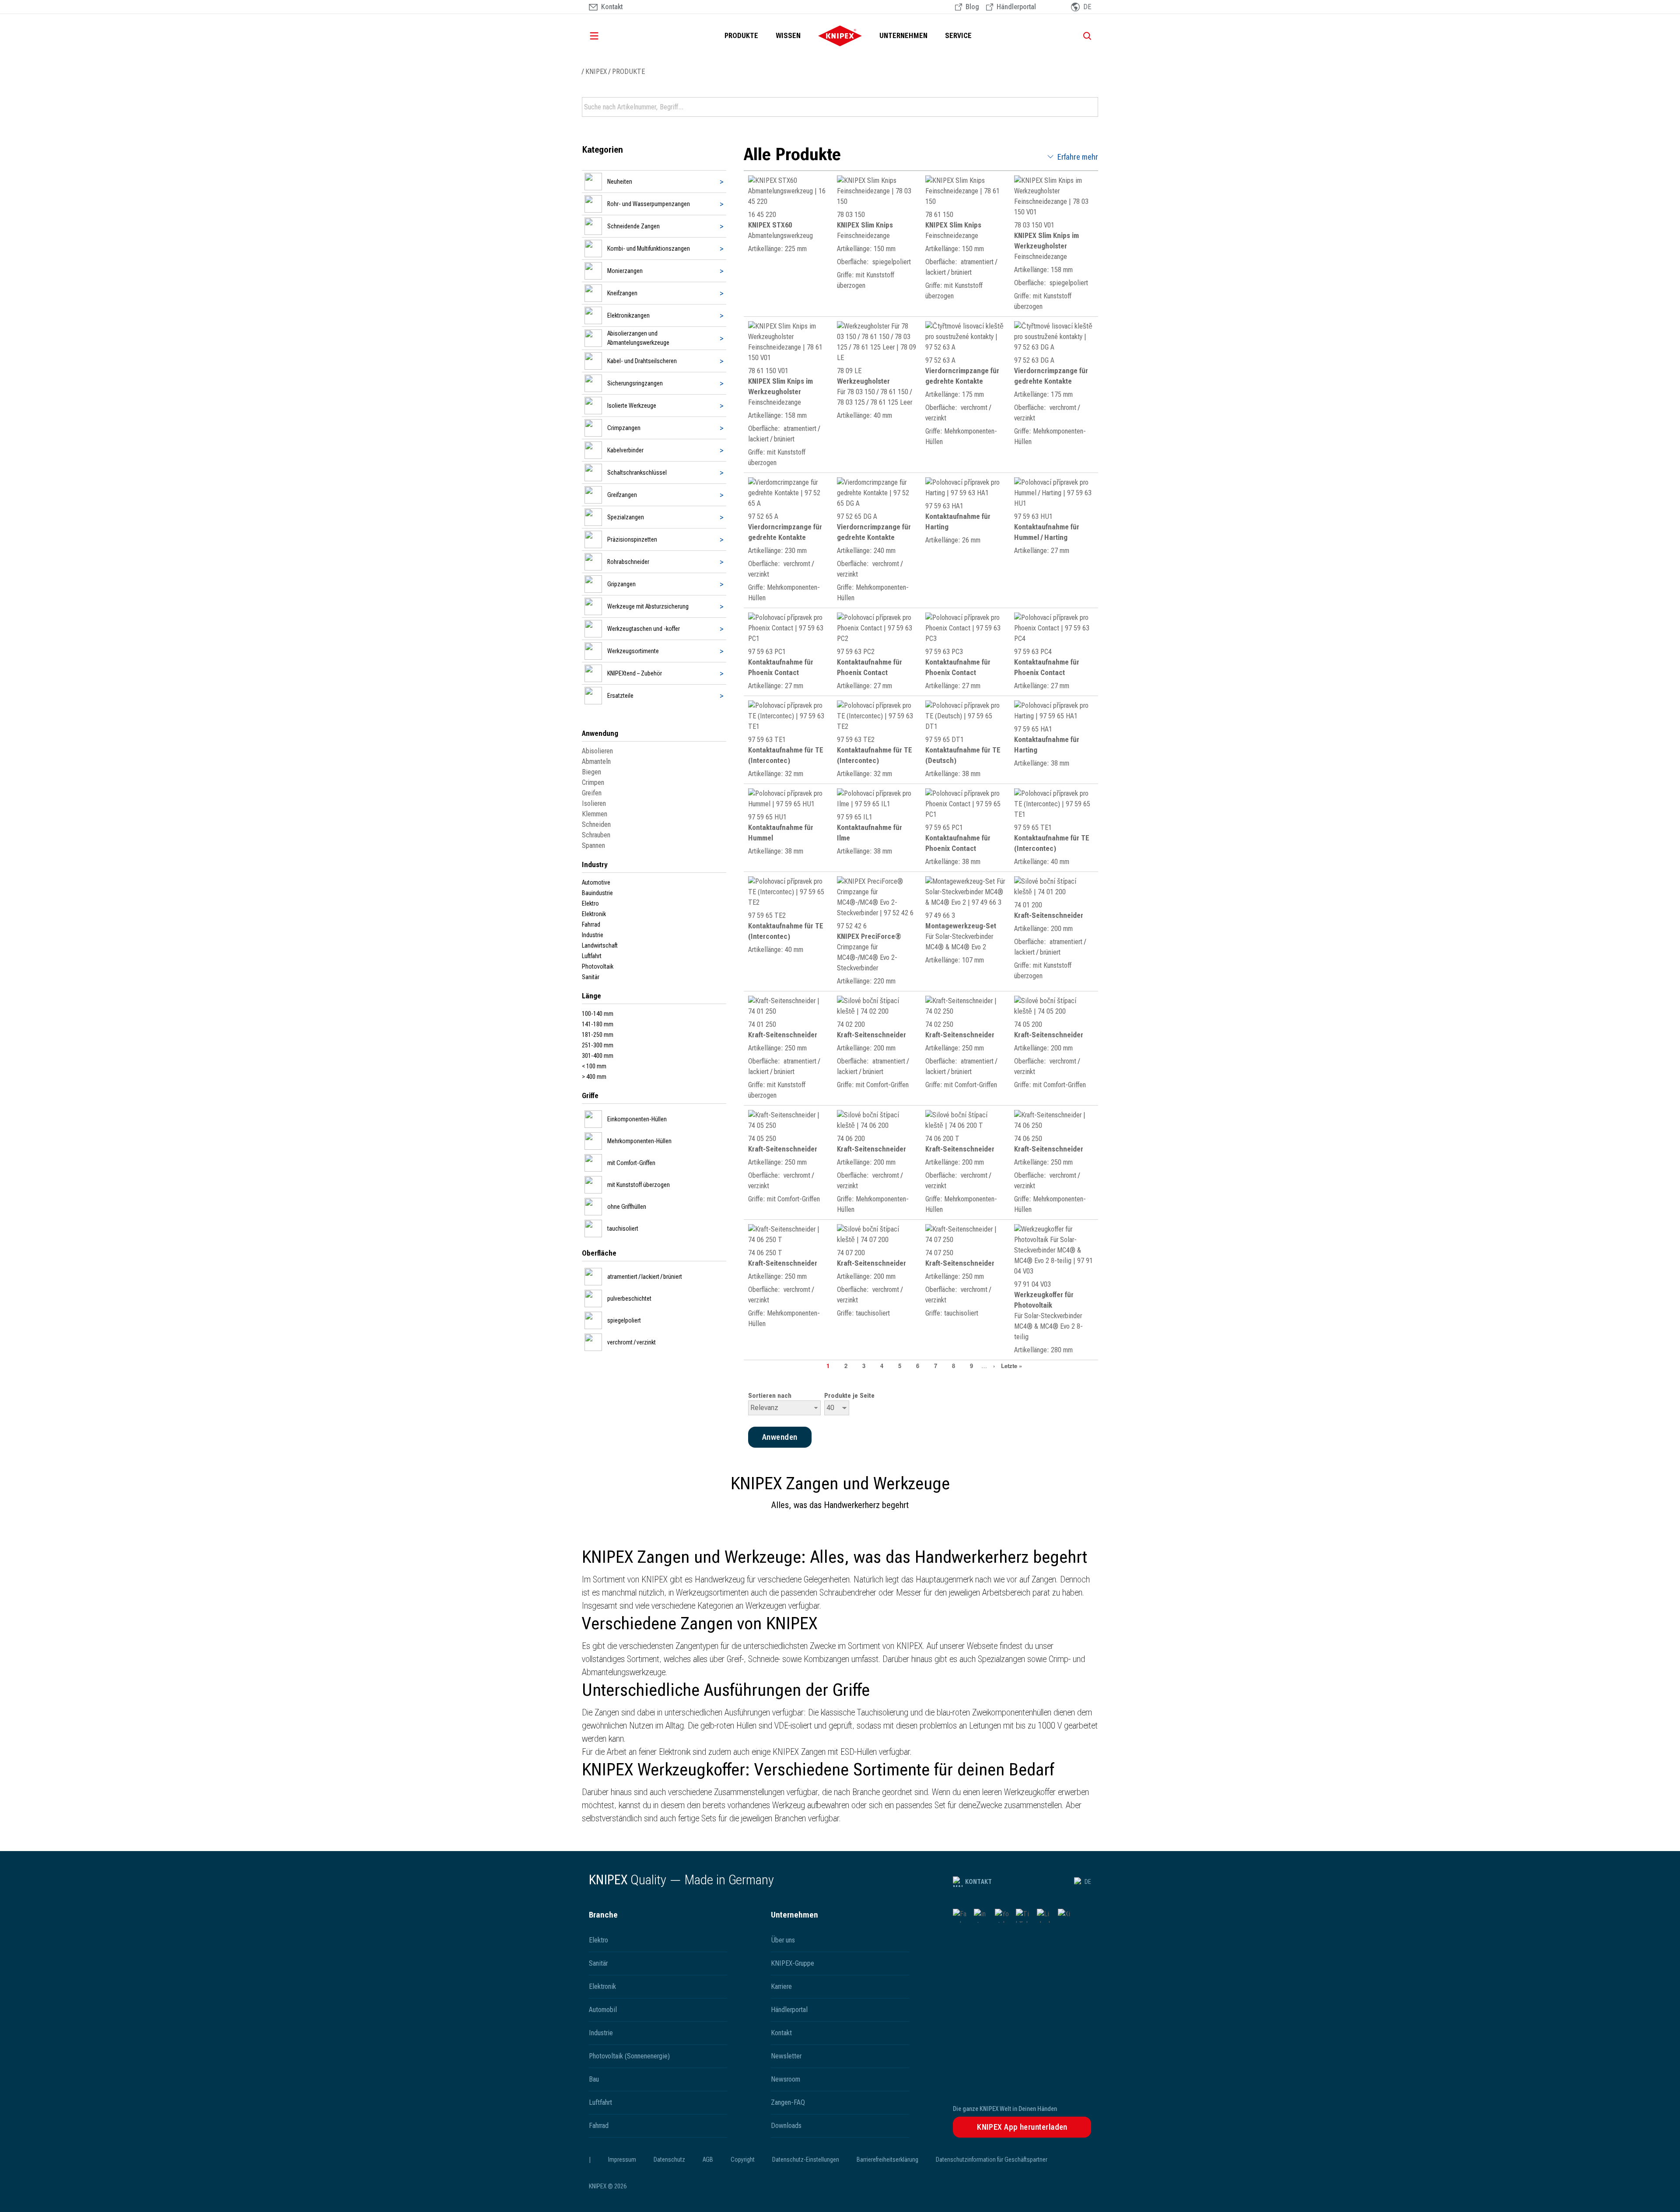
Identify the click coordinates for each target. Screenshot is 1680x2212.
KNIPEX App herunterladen (1022, 2127)
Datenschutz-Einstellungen (806, 2159)
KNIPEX (596, 72)
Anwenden (1091, 107)
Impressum (622, 2159)
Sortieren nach (770, 1396)
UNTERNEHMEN (903, 36)
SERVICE (958, 36)
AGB (708, 2159)
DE (1088, 1882)
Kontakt (978, 1882)
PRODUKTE (741, 36)
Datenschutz (669, 2159)
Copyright (743, 2159)
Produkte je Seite (849, 1396)
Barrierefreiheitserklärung (887, 2159)
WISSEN (788, 36)
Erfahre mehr (1078, 157)
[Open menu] (606, 36)
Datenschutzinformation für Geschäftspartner (992, 2159)
